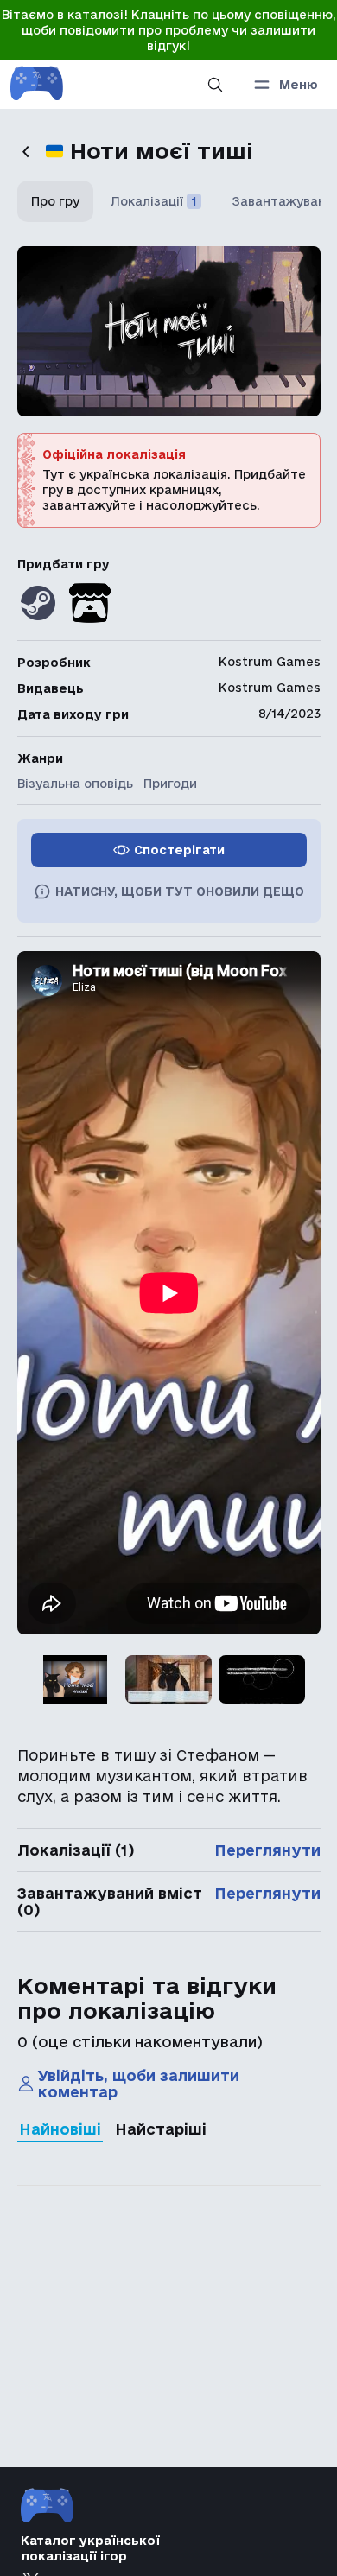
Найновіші (60, 2129)
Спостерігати (179, 850)
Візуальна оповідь (75, 784)
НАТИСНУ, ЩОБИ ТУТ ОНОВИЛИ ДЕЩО (180, 891)
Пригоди (170, 784)
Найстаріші (161, 2129)
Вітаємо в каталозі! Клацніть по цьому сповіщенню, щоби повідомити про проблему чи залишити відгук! (169, 30)
